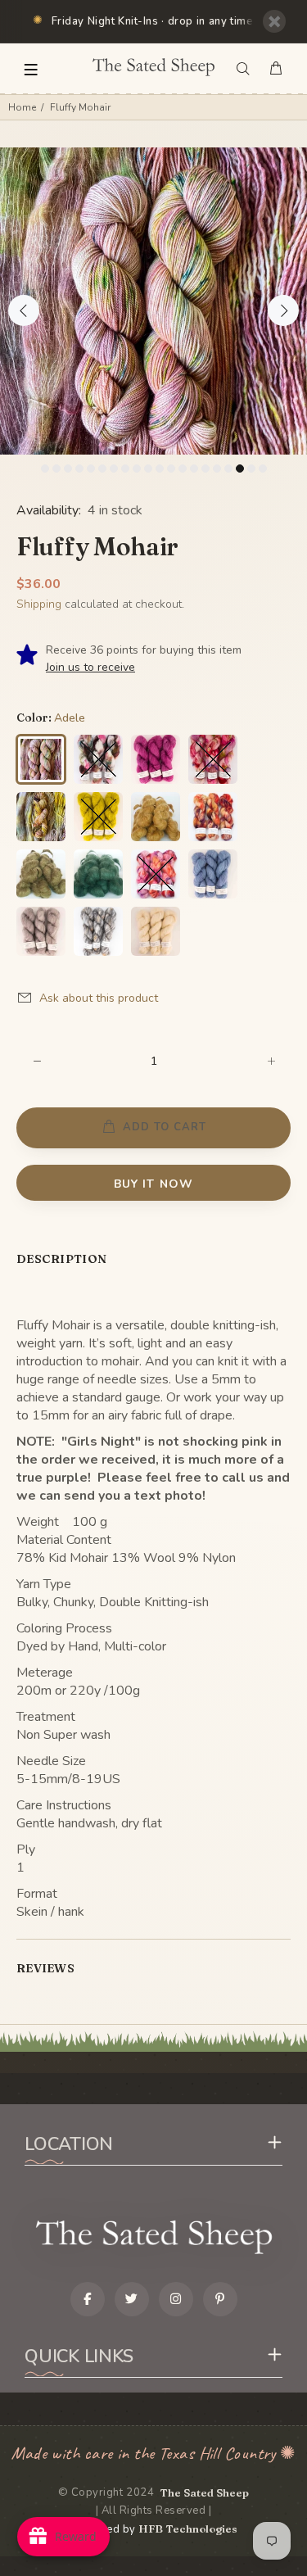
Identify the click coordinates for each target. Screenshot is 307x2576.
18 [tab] (240, 469)
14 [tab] (194, 469)
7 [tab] (114, 469)
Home (22, 107)
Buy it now (153, 1184)
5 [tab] (91, 469)
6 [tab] (102, 469)
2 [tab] (56, 469)
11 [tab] (160, 469)
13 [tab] (183, 469)
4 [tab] (79, 469)
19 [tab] (251, 469)
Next (283, 310)
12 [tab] (171, 469)
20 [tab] (263, 469)
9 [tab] (137, 469)
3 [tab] (68, 469)
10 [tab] (148, 469)
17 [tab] (228, 469)
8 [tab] (125, 469)
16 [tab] (217, 469)
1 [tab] (45, 469)
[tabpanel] (153, 301)
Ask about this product (99, 998)
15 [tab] (205, 469)
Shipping (39, 604)
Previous (24, 310)
